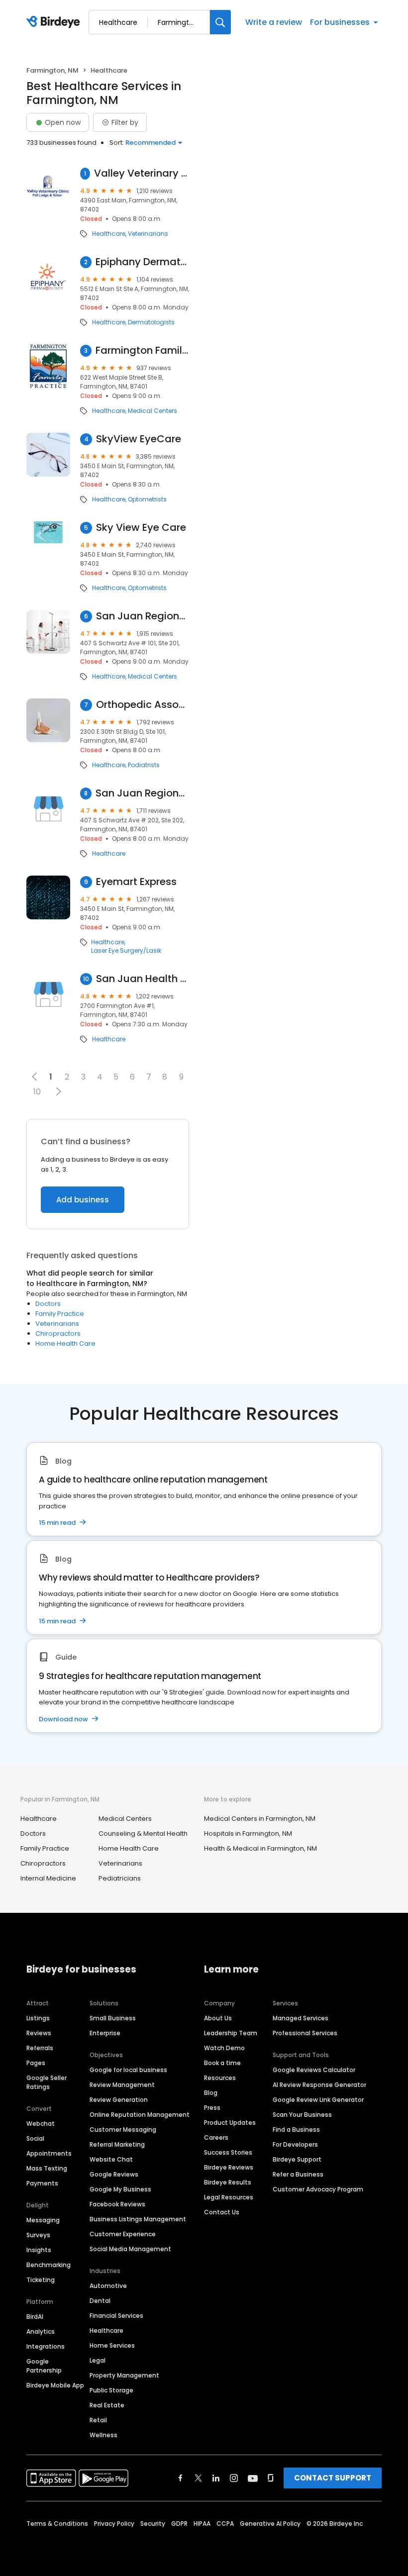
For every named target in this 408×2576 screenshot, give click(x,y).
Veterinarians (148, 234)
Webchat (41, 2124)
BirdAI (35, 2317)
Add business (83, 1200)
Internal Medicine (48, 1878)
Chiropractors (58, 1334)
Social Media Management (130, 2249)
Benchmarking (49, 2265)
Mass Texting (47, 2168)
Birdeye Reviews (229, 2167)
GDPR (179, 2524)
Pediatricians (120, 1878)
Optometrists (147, 499)
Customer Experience (123, 2234)
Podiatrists (144, 765)
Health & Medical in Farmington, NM (260, 1848)
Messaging (43, 2220)
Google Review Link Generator (318, 2100)
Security (153, 2524)
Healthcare (109, 234)
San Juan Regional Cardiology (143, 616)
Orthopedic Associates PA (143, 705)
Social (35, 2138)
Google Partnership (44, 2366)
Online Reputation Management (140, 2115)
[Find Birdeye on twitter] (198, 2478)
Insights (39, 2250)
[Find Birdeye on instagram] (234, 2478)
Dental (100, 2301)
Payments (42, 2183)
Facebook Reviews (117, 2204)
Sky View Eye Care (141, 528)
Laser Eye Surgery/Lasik (126, 951)
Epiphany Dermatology (142, 262)
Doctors (48, 1304)
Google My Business (120, 2189)
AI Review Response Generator (319, 2085)
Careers (216, 2137)
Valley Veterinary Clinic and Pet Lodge (142, 173)
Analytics (41, 2331)
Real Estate (107, 2405)
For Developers (295, 2144)
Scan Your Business (302, 2115)
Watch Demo (224, 2048)
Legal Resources (229, 2197)
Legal (98, 2360)
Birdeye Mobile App (55, 2385)
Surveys (38, 2235)
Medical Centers (153, 411)
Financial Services (116, 2316)
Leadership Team (231, 2033)
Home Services (112, 2345)
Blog (211, 2093)
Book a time (222, 2063)
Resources (220, 2078)
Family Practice (60, 1314)
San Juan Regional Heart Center (142, 793)
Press (212, 2108)
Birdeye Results (228, 2182)
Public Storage (111, 2390)
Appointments (49, 2153)
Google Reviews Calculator (314, 2070)
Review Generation (119, 2100)
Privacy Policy (114, 2524)
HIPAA (202, 2524)
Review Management (122, 2085)
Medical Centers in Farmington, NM (260, 1819)
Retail (98, 2420)
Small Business (113, 2018)
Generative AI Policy (270, 2524)
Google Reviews (114, 2174)
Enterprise (105, 2033)
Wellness (103, 2435)
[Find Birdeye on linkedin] (216, 2478)
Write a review (274, 22)
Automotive (108, 2286)
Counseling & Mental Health (143, 1833)
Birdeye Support (297, 2159)
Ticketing (41, 2280)
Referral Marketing (117, 2144)
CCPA (225, 2524)
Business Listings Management (138, 2219)
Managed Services (301, 2018)
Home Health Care (65, 1343)
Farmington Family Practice (142, 350)
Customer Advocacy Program (318, 2189)
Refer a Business (298, 2174)
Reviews (39, 2033)
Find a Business (296, 2130)
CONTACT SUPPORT (333, 2478)
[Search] (220, 22)
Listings (38, 2018)
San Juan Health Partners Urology (143, 979)
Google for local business (128, 2070)
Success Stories (228, 2152)
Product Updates (230, 2123)
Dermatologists (151, 322)
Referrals (40, 2048)
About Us (218, 2018)
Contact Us (222, 2212)
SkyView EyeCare (139, 439)
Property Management (124, 2375)
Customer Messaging (123, 2130)
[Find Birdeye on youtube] (253, 2478)
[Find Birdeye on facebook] (181, 2478)
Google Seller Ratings (47, 2082)
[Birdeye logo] (55, 22)
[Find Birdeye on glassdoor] (271, 2478)
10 (37, 1092)
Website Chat (111, 2159)
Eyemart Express (136, 882)
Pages (36, 2063)
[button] (58, 1091)
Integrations (46, 2346)
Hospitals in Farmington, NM (248, 1833)
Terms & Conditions (57, 2524)
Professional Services (305, 2033)
